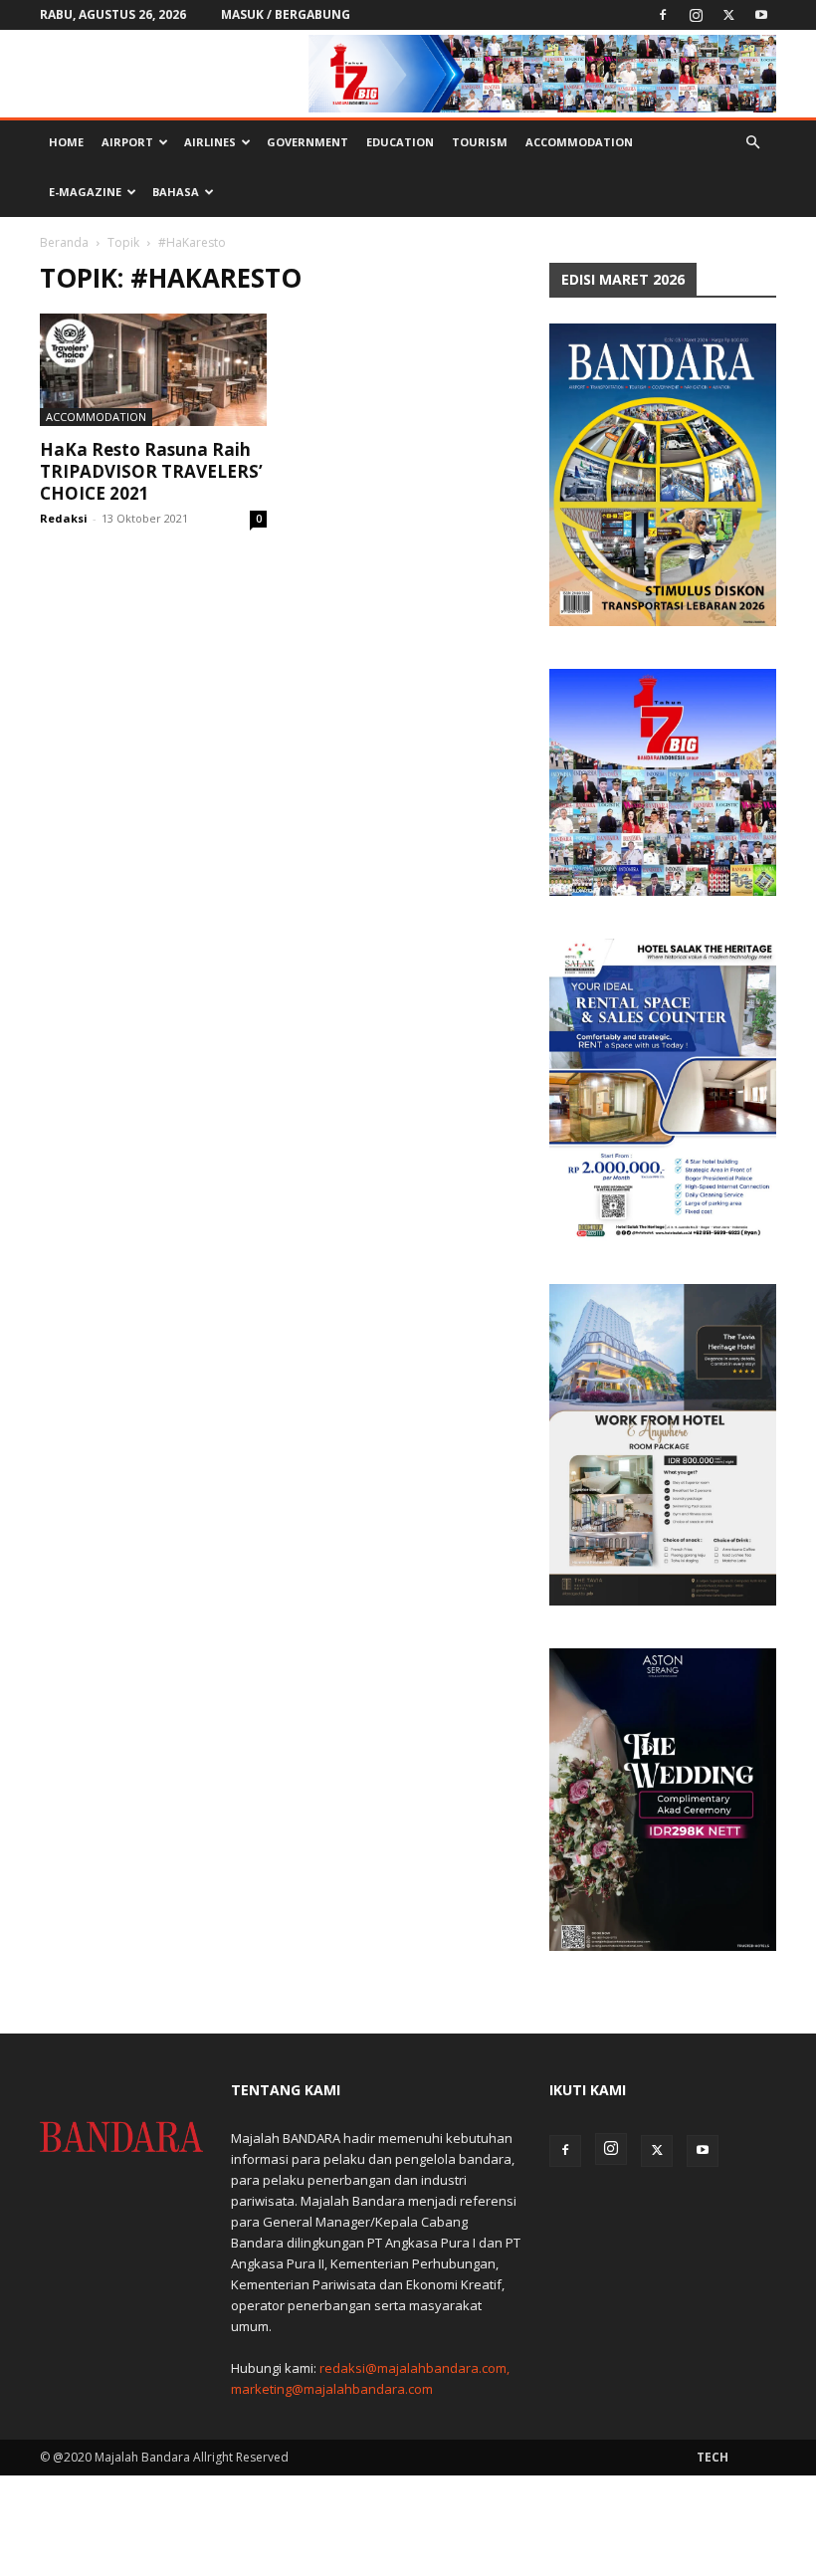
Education (400, 142)
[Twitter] (728, 15)
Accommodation (579, 142)
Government (307, 142)
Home (66, 142)
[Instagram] (696, 15)
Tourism (480, 142)
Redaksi (64, 518)
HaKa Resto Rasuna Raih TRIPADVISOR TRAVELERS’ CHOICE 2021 (151, 471)
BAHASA (176, 192)
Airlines (210, 142)
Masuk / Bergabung (286, 14)
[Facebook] (663, 15)
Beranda (64, 242)
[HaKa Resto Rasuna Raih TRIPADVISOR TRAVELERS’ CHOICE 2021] (153, 370)
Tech (713, 2457)
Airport (127, 142)
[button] (752, 143)
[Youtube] (761, 15)
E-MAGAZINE (85, 192)
